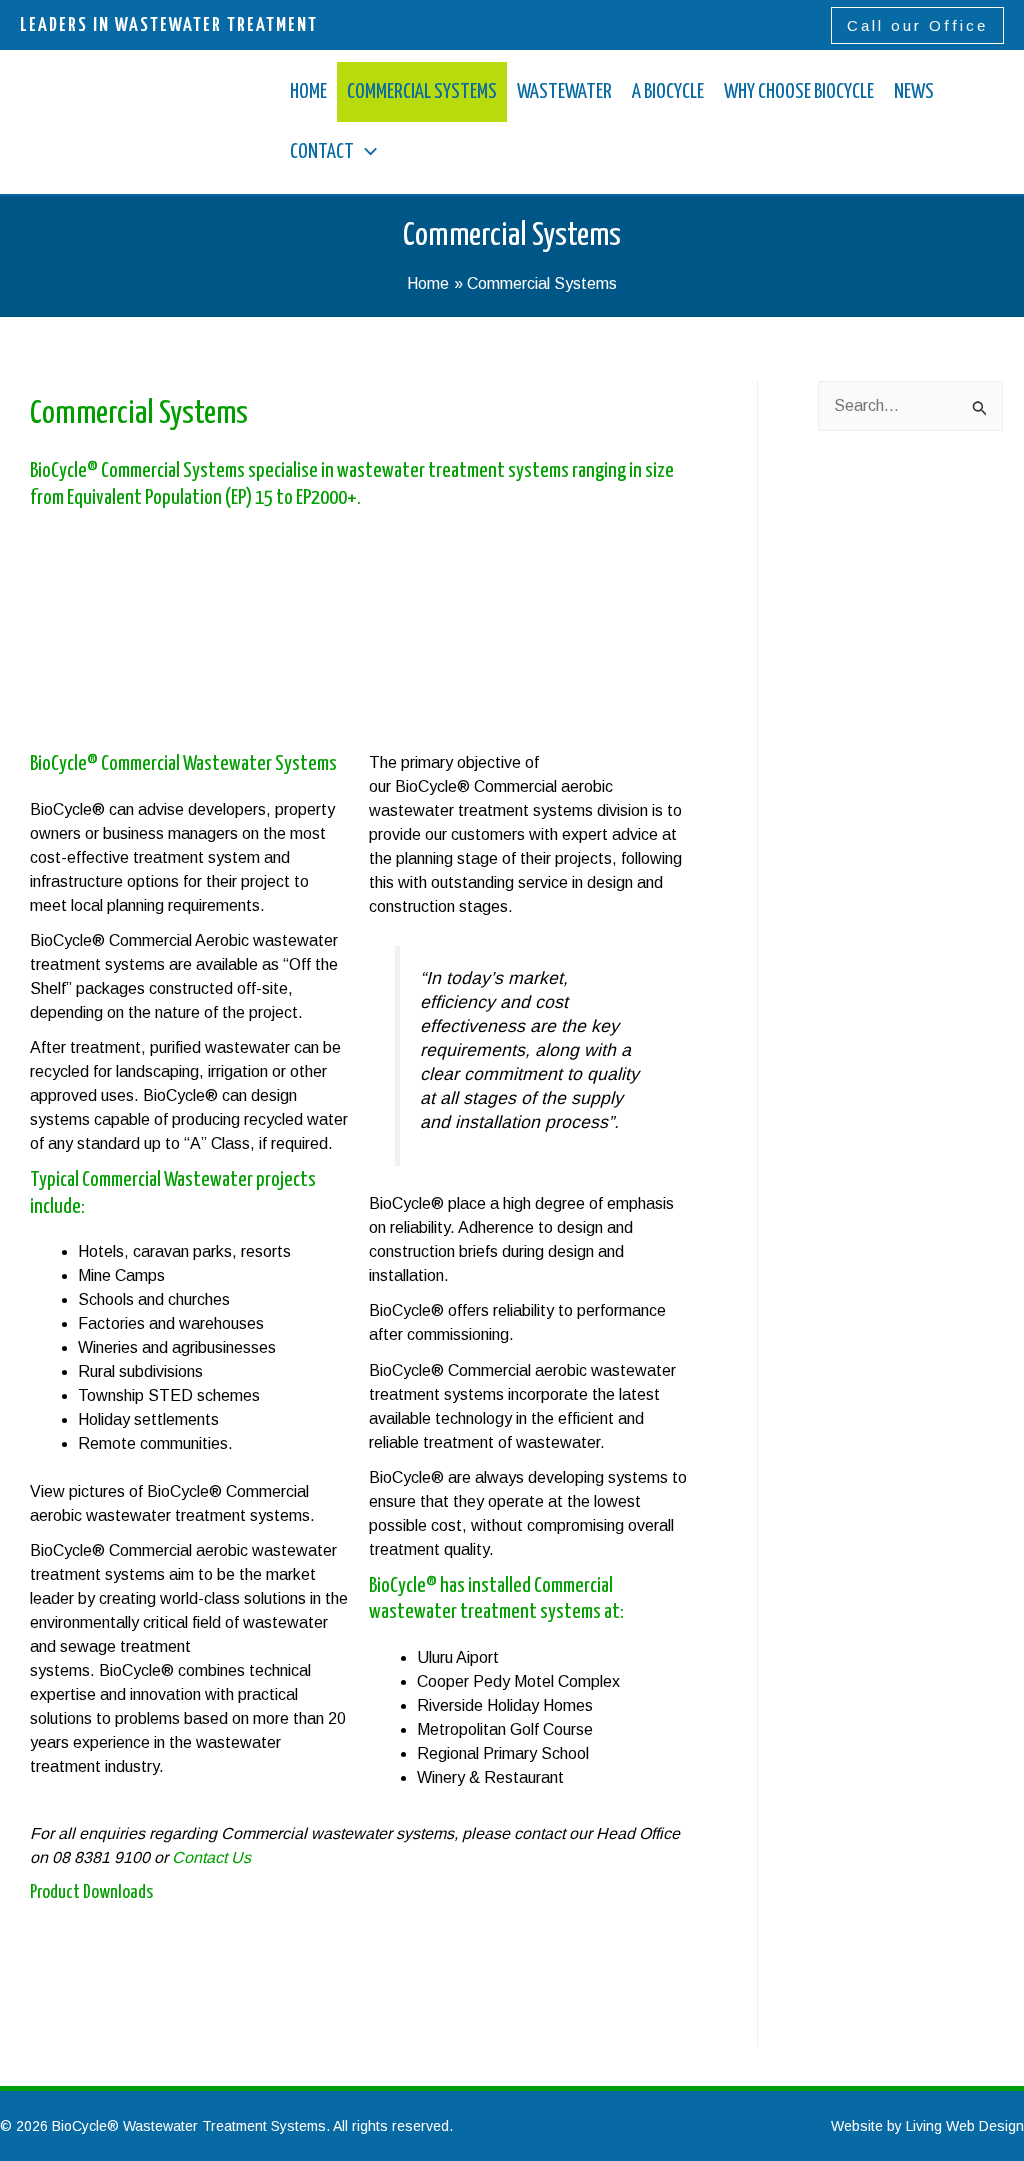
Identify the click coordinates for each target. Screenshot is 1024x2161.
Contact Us (211, 1857)
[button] (917, 25)
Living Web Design (965, 2126)
